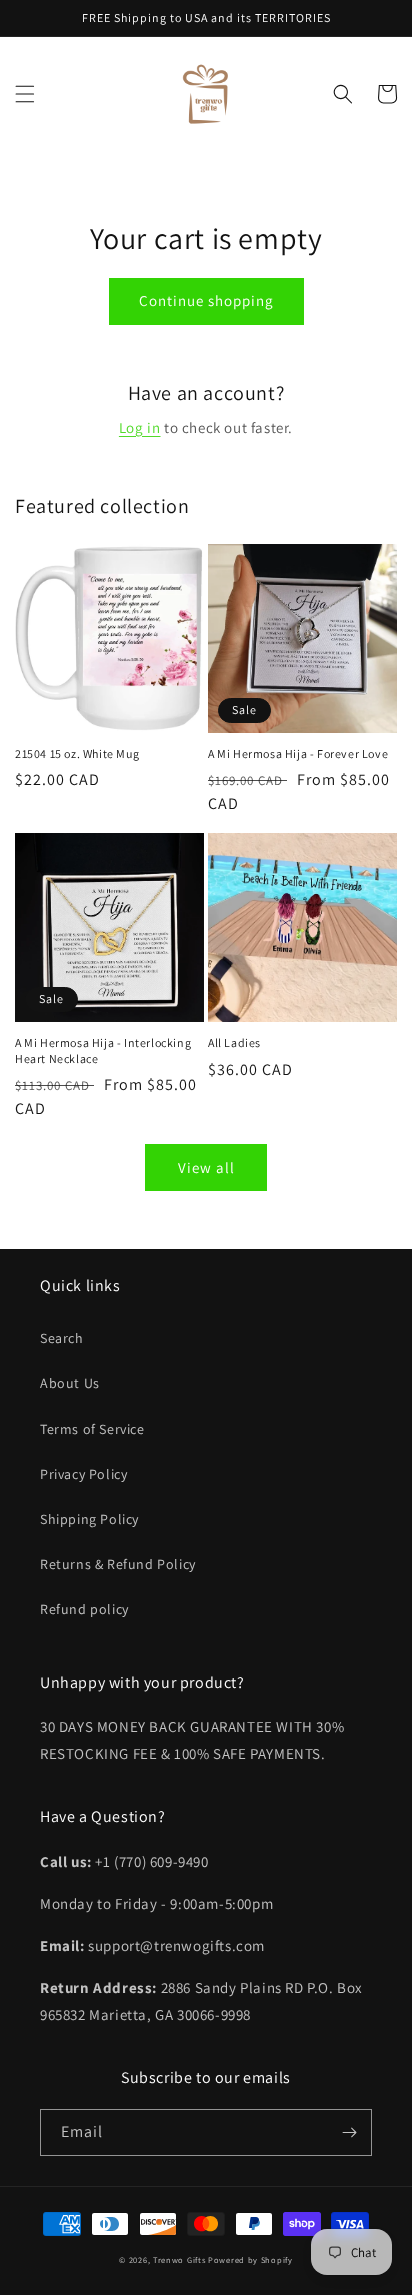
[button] (25, 94)
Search (62, 1338)
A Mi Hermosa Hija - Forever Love (298, 753)
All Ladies (234, 1042)
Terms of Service (92, 1429)
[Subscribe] (349, 2132)
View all (206, 1167)
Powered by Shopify (250, 2259)
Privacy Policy (83, 1474)
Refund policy (84, 1609)
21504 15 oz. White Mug (77, 753)
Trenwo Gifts (179, 2259)
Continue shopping (206, 300)
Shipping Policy (89, 1519)
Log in (140, 427)
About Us (70, 1383)
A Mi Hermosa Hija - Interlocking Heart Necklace (103, 1050)
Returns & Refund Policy (118, 1564)
